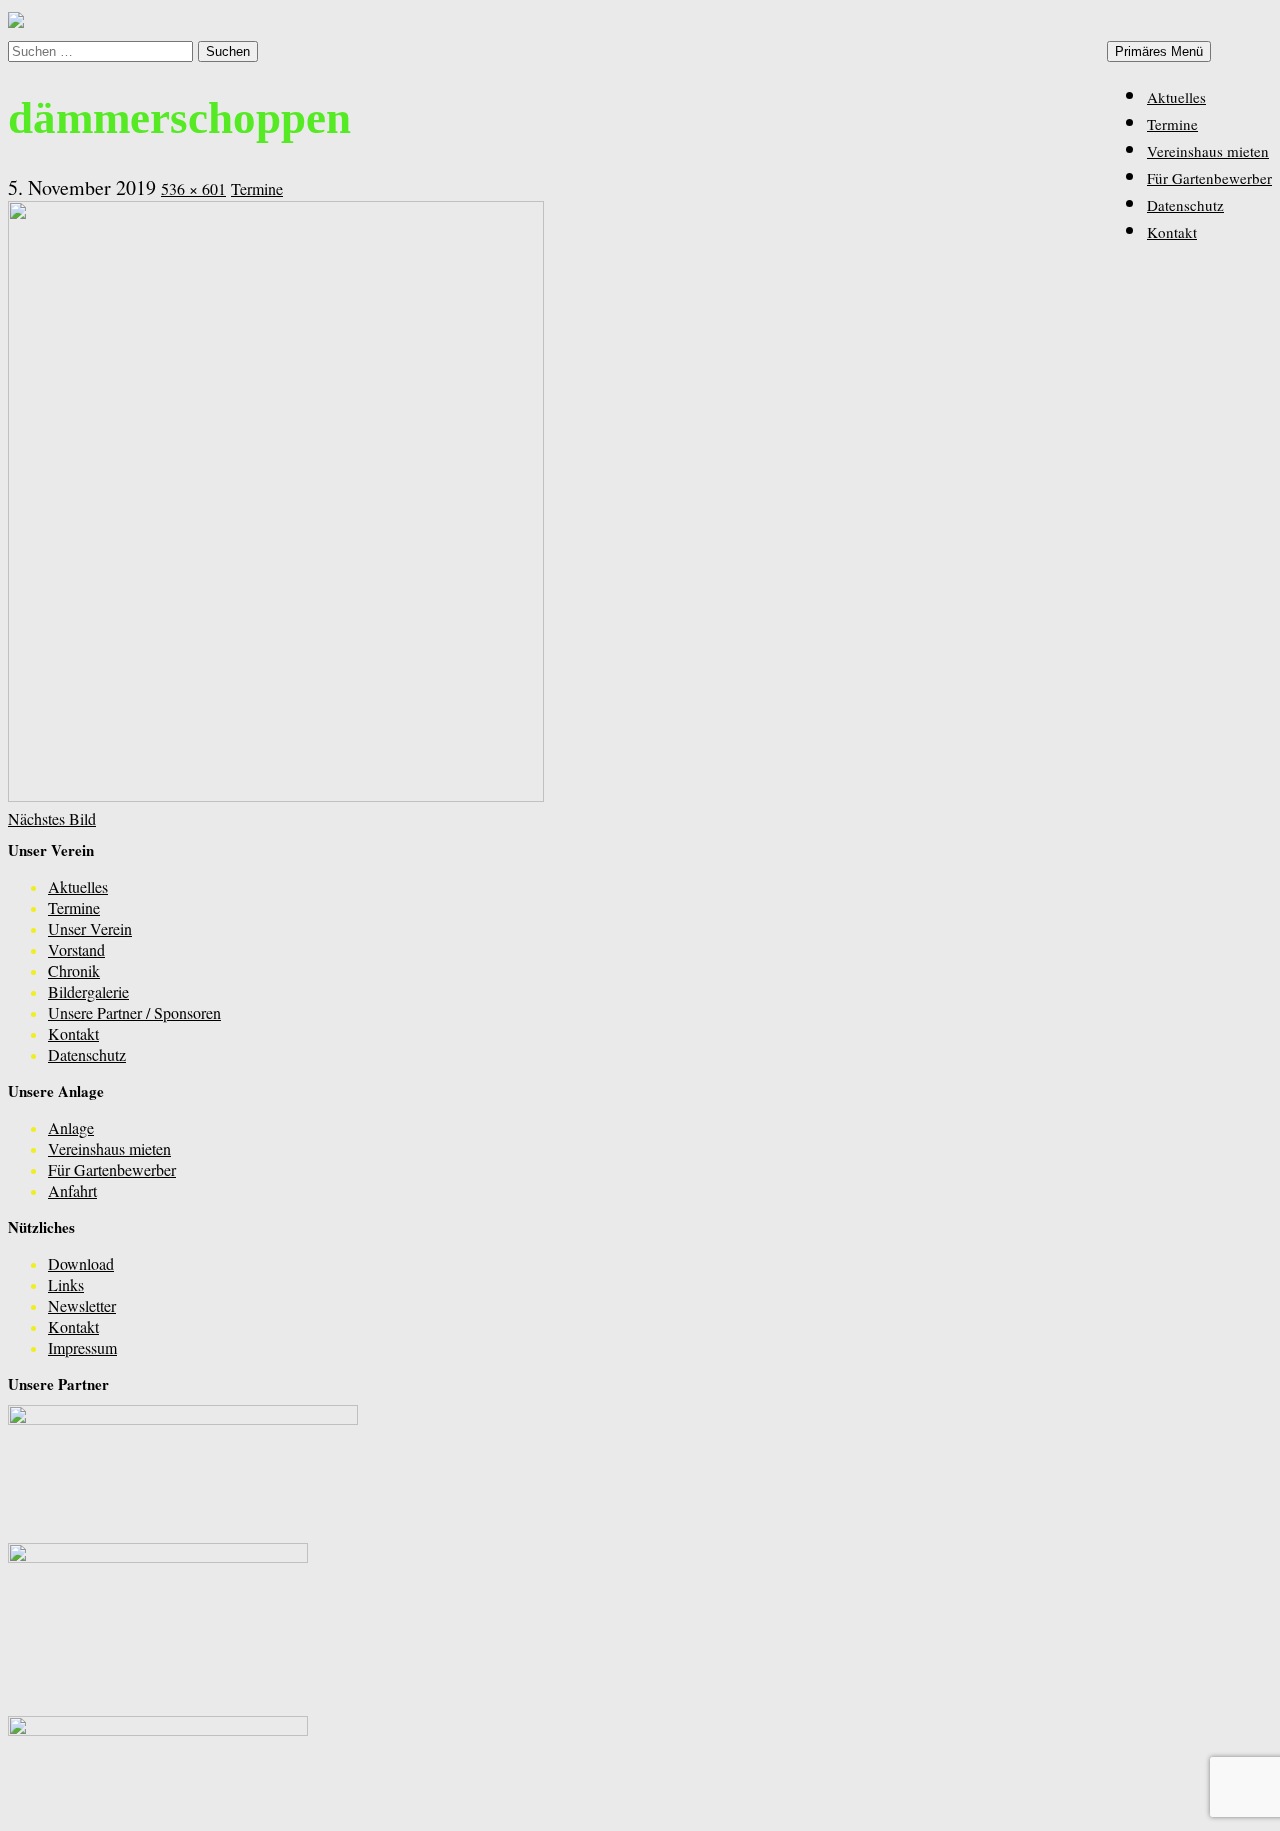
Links (66, 1284)
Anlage (71, 1127)
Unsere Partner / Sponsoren (134, 1012)
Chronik (74, 970)
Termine (1172, 124)
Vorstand (76, 949)
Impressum (82, 1347)
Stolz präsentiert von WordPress (108, 1810)
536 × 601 (193, 188)
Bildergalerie (88, 991)
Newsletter (82, 1305)
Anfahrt (72, 1190)
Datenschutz (1185, 205)
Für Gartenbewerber (1209, 178)
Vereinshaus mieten (1208, 151)
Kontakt (1172, 232)
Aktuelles (1176, 97)
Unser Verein (90, 928)
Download (81, 1263)
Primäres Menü (1159, 51)
